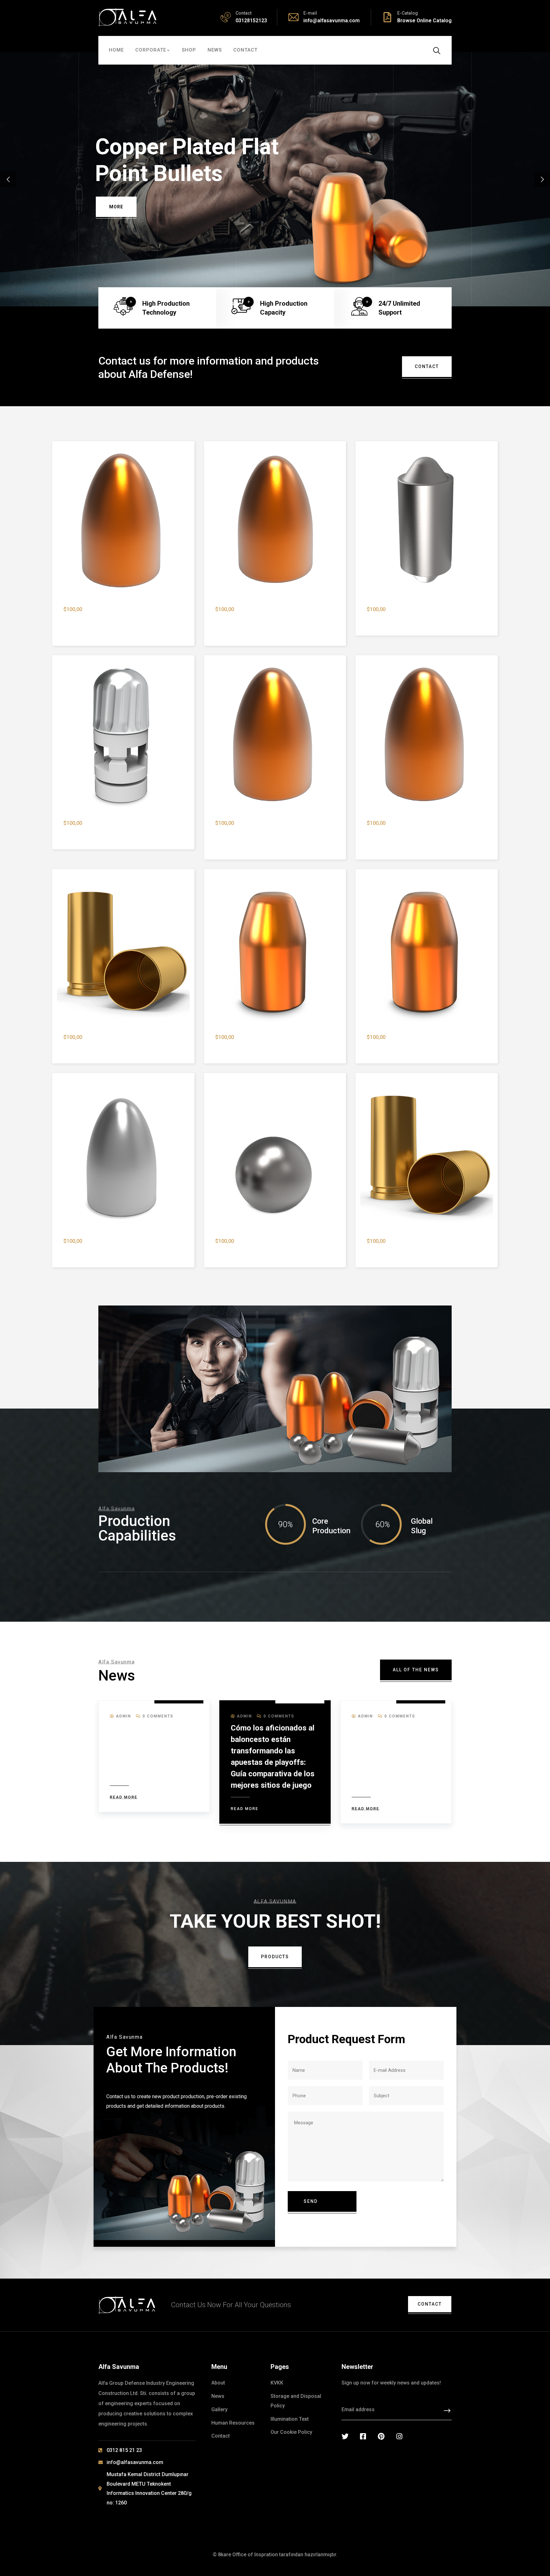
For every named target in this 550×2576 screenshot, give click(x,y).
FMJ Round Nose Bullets (158, 160)
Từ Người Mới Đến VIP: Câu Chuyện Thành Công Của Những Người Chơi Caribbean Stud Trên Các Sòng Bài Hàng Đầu (153, 1751)
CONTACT (427, 366)
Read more (124, 1797)
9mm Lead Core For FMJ (399, 619)
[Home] (127, 17)
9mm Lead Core (84, 1251)
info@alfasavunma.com (331, 21)
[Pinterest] (381, 2436)
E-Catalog (408, 13)
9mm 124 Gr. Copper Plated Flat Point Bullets (426, 1047)
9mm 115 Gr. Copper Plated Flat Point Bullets (274, 1047)
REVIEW (117, 207)
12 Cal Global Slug (87, 833)
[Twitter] (345, 2436)
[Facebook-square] (363, 2436)
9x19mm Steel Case (89, 1047)
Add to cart (57, 572)
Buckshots (229, 1251)
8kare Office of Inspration (248, 2555)
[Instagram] (399, 2436)
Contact (430, 2304)
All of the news (416, 1670)
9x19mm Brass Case (393, 1251)
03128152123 (251, 21)
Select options (208, 1203)
